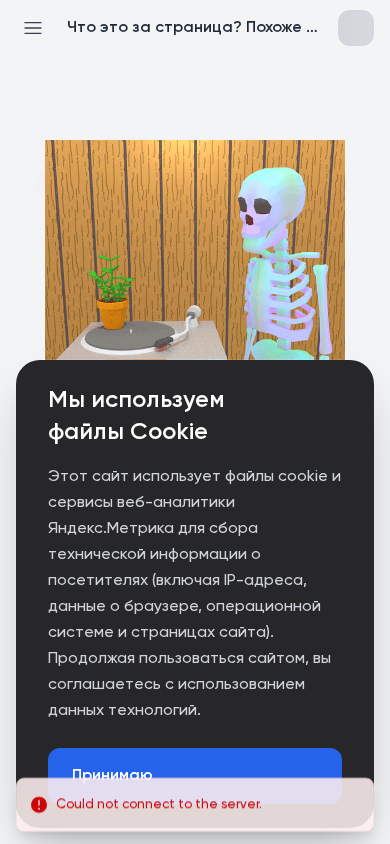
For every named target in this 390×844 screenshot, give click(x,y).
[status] (195, 798)
